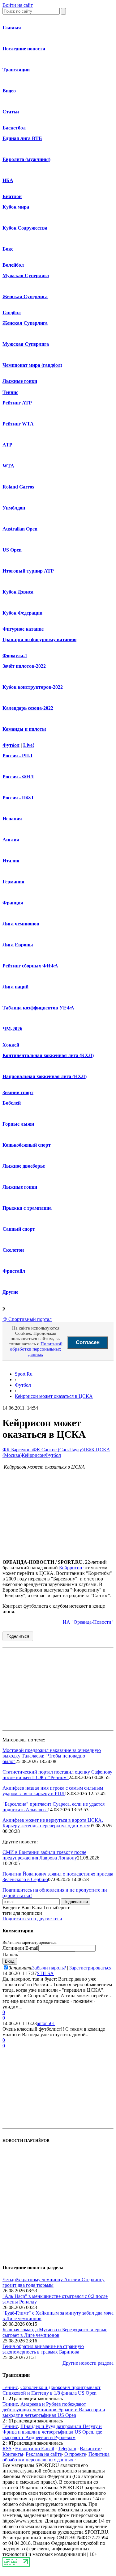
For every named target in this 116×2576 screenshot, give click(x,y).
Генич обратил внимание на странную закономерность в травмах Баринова (43, 2349)
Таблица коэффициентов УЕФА (38, 1008)
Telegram (67, 2449)
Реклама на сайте (44, 2454)
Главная (12, 28)
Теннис (10, 392)
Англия (11, 840)
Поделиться (18, 1636)
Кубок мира (16, 207)
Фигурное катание (23, 629)
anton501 (46, 2023)
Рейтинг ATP (17, 403)
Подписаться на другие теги (32, 1919)
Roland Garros (18, 487)
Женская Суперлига (25, 296)
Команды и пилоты (24, 729)
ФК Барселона (18, 1450)
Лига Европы (18, 945)
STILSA (45, 1973)
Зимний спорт (18, 1092)
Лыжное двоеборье (24, 1166)
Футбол (11, 745)
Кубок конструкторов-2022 (33, 687)
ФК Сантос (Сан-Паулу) (58, 1450)
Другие (10, 1292)
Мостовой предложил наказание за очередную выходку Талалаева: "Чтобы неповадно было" (52, 1756)
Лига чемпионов (21, 924)
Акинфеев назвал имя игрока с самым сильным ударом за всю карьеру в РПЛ (53, 1791)
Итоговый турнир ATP (28, 571)
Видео (9, 91)
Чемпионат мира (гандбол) (32, 365)
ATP (7, 445)
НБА (8, 180)
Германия (13, 882)
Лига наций (15, 987)
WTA (8, 466)
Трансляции (16, 70)
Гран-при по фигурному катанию (39, 639)
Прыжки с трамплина (27, 1208)
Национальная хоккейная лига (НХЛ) (45, 1076)
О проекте (75, 2454)
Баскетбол (14, 128)
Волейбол (13, 265)
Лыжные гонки (20, 381)
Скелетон (13, 1250)
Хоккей (11, 1045)
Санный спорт (19, 1229)
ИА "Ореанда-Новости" (88, 1622)
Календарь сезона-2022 (28, 708)
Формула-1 (15, 656)
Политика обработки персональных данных (56, 2457)
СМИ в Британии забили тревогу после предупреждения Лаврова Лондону (44, 1855)
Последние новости (24, 49)
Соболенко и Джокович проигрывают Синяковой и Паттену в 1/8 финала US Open (52, 2390)
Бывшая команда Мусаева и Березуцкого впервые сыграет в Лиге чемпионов (55, 2332)
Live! (29, 745)
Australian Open (20, 529)
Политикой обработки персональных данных (36, 1349)
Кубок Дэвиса (18, 592)
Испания (12, 819)
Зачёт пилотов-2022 (24, 666)
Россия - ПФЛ (18, 798)
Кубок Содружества (25, 228)
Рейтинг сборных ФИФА (30, 966)
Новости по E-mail (35, 2449)
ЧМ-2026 (12, 1029)
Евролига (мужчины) (26, 159)
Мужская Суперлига (26, 275)
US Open (12, 550)
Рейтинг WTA (18, 424)
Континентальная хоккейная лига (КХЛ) (48, 1055)
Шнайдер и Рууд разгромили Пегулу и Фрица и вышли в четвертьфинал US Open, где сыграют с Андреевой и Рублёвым (52, 2432)
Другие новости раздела (88, 2363)
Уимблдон (14, 508)
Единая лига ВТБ (22, 138)
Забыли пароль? (49, 1968)
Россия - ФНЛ (18, 777)
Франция (13, 903)
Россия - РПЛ (17, 756)
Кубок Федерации (22, 613)
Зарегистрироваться (90, 1968)
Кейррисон (33, 1455)
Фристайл (14, 1271)
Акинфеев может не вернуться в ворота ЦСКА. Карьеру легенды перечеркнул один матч (53, 1823)
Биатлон (12, 196)
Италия (11, 861)
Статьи (11, 112)
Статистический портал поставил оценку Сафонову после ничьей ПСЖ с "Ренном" (57, 1775)
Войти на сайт (18, 5)
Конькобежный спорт (27, 1145)
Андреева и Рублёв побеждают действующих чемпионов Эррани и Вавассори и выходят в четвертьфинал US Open (54, 2410)
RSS (7, 2449)
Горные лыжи (18, 1124)
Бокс (8, 249)
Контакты (13, 2454)
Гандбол (12, 313)
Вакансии (90, 2449)
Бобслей (12, 1103)
